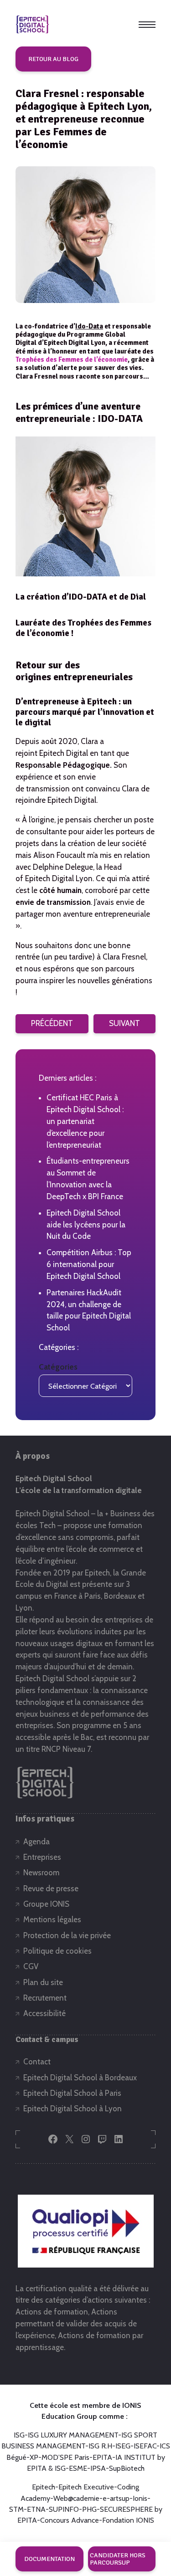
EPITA (102, 2457)
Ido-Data (89, 326)
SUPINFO (64, 2509)
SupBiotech (127, 2468)
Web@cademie (76, 2498)
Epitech (44, 2487)
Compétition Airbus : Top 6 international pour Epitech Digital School (89, 1264)
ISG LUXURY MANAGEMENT (73, 2435)
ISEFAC (145, 2446)
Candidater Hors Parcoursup (118, 2559)
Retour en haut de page (140, 2529)
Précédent (52, 1023)
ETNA (36, 2509)
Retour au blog (53, 59)
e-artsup (116, 2498)
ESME (78, 2468)
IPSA (98, 2468)
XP (34, 2457)
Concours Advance (70, 2520)
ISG (19, 2435)
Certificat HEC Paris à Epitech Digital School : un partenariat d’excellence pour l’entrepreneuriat (85, 1121)
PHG (89, 2509)
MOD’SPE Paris (65, 2457)
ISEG (123, 2446)
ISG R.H (100, 2446)
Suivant (124, 1023)
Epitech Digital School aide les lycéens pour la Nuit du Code (86, 1225)
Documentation (49, 2559)
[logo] (32, 24)
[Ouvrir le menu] (147, 25)
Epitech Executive (86, 2487)
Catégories (58, 1367)
